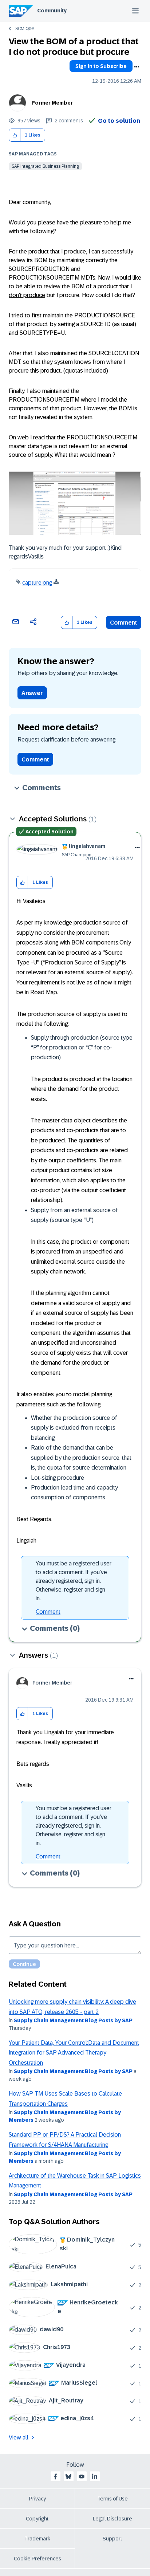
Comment (124, 623)
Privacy (37, 2499)
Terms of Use (113, 2499)
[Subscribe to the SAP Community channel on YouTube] (82, 2477)
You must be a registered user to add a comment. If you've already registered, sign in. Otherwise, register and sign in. (74, 1581)
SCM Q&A (25, 29)
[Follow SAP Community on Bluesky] (68, 2477)
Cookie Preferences (37, 2559)
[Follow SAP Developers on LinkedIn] (95, 2477)
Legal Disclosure (112, 2519)
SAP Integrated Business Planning (45, 166)
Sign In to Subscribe (101, 66)
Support (112, 2539)
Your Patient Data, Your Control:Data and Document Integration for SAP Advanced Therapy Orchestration (74, 2053)
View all (19, 2437)
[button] (15, 135)
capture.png (37, 583)
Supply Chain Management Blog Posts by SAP (73, 2020)
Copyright (37, 2519)
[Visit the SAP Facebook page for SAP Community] (55, 2477)
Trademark (37, 2539)
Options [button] (137, 67)
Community (52, 11)
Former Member (52, 103)
